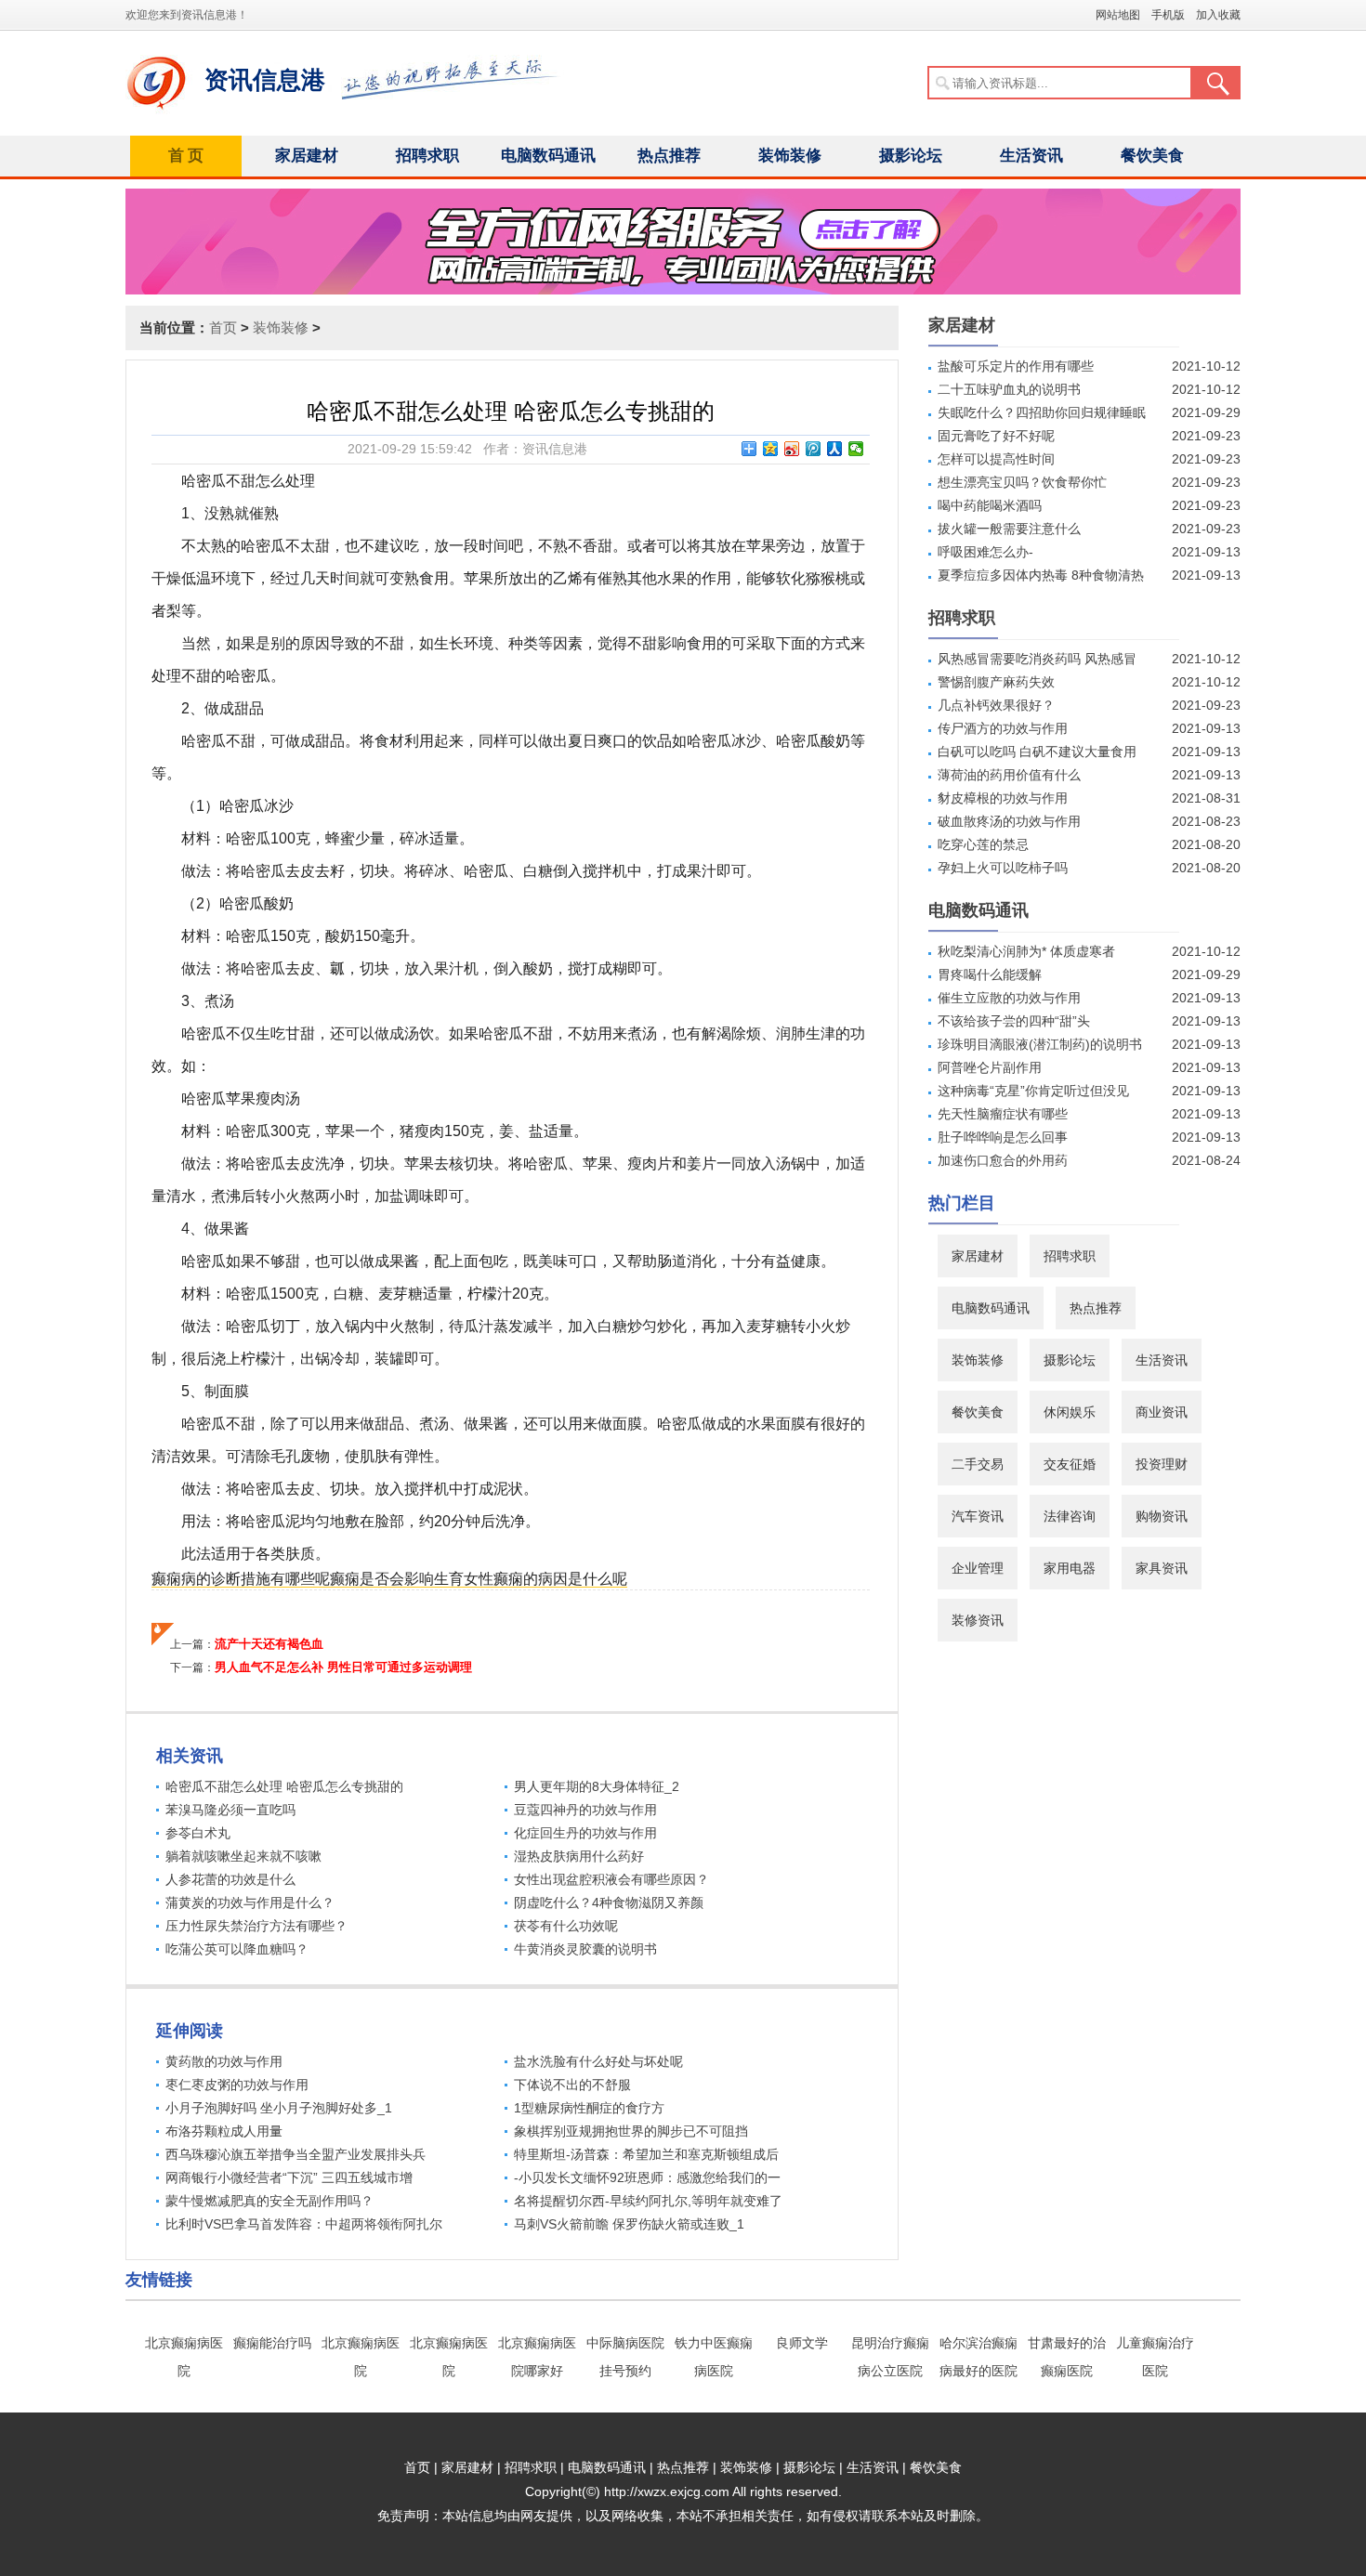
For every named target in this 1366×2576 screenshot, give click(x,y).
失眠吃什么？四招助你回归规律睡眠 (1042, 412)
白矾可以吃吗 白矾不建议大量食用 (1037, 752)
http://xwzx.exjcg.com (667, 2491)
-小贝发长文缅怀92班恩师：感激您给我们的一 (647, 2177)
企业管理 (978, 1568)
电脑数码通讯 (548, 156)
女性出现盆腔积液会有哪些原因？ (611, 1879)
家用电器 (1070, 1568)
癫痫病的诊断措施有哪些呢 (241, 1579)
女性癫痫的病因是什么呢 (545, 1579)
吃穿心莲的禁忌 (983, 844)
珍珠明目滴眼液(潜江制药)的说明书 (1040, 1044)
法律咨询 (1070, 1516)
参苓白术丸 (198, 1833)
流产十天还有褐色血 (269, 1644)
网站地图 (1118, 15)
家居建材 (307, 156)
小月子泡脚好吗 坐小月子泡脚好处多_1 (279, 2108)
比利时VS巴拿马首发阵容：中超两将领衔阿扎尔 (304, 2224)
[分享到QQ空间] (771, 449)
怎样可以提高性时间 (996, 459)
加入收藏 (1218, 15)
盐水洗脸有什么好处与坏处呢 (598, 2061)
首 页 (186, 156)
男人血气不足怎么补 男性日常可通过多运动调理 (343, 1667)
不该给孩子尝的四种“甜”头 (1014, 1021)
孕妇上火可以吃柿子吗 (1003, 868)
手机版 (1168, 15)
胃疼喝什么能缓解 (990, 974)
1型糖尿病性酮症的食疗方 (589, 2108)
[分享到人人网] (835, 449)
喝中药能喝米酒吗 (990, 505)
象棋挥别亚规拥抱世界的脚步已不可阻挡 (631, 2131)
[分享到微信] (856, 449)
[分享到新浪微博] (792, 449)
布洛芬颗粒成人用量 (224, 2131)
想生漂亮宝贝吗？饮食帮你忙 (1022, 482)
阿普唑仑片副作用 (990, 1067)
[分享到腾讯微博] (814, 449)
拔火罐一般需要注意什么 (1009, 529)
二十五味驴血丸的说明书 (1009, 389)
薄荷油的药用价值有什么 (1009, 775)
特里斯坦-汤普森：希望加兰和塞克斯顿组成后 (646, 2154)
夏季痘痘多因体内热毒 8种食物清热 (1041, 575)
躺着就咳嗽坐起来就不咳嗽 (243, 1856)
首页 (223, 327)
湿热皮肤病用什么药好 (579, 1856)
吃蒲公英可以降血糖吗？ (237, 1949)
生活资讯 (1031, 156)
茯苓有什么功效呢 (566, 1926)
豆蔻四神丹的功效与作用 (585, 1810)
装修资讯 (978, 1620)
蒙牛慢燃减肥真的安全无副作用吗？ (269, 2201)
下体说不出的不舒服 (572, 2085)
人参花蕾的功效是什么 (230, 1879)
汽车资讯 (978, 1516)
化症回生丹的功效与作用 (585, 1833)
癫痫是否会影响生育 (397, 1579)
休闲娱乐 (1070, 1412)
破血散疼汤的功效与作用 (1009, 821)
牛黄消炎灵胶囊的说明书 (585, 1949)
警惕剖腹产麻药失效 (996, 682)
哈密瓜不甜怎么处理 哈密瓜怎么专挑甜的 (284, 1786)
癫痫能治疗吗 (272, 2343)
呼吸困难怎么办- (985, 552)
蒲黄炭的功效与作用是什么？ (250, 1903)
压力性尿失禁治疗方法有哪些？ (256, 1926)
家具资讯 (1162, 1568)
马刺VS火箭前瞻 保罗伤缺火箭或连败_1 (629, 2224)
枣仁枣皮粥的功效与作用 (237, 2085)
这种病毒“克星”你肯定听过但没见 (1033, 1091)
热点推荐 (669, 156)
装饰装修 (790, 156)
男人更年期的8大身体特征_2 (597, 1786)
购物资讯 (1162, 1516)
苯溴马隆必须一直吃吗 (230, 1810)
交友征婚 (1070, 1464)
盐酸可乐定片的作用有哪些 (1016, 366)
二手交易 (978, 1464)
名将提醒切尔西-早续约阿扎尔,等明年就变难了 (648, 2201)
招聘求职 (427, 156)
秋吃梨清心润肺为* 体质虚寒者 (1026, 951)
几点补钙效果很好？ (996, 705)
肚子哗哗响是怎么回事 (1003, 1137)
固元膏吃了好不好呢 (996, 436)
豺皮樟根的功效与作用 (1003, 798)
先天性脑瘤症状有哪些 (1003, 1114)
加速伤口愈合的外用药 (1003, 1160)
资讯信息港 (265, 80)
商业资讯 (1162, 1412)
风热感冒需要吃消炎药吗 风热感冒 (1037, 659)
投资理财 (1162, 1464)
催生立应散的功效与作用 (1009, 998)
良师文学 (802, 2343)
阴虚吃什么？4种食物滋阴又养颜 (609, 1903)
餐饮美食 (1152, 156)
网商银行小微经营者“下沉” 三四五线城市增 (289, 2177)
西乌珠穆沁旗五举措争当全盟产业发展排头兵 (296, 2154)
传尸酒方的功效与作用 (1003, 728)
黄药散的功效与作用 (224, 2061)
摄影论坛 (911, 156)
